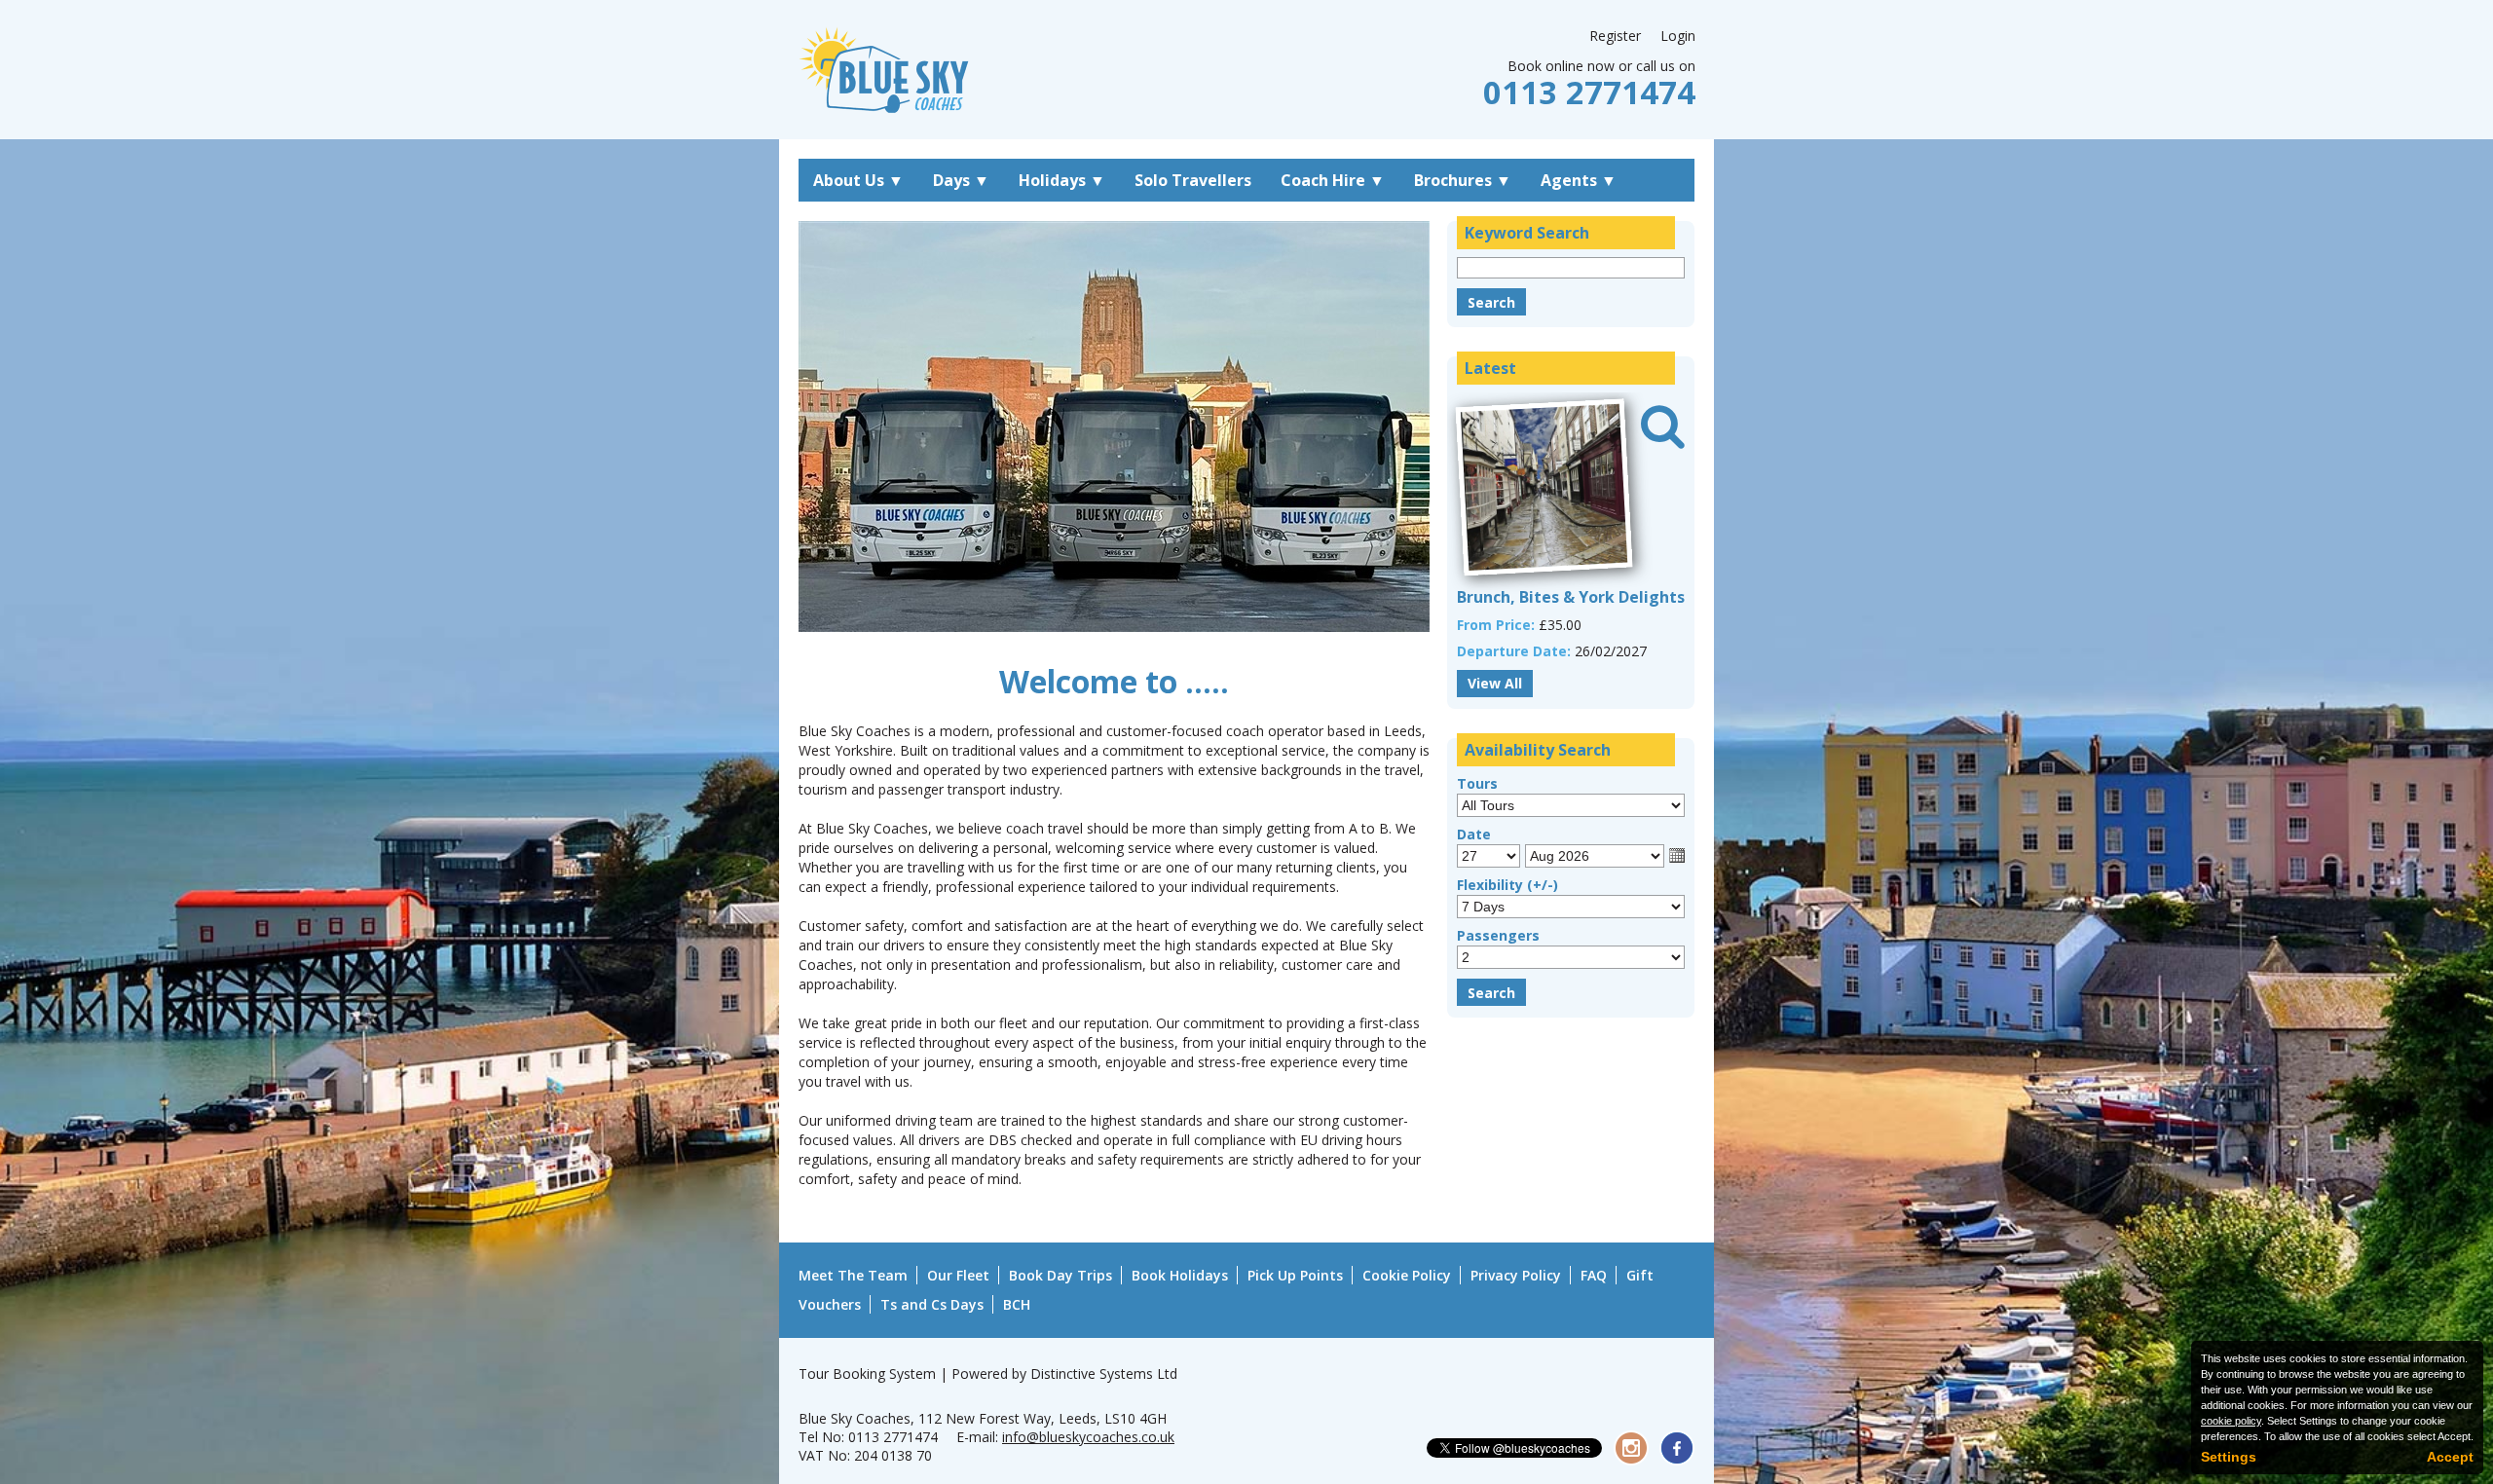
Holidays (1062, 180)
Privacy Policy (1516, 1275)
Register (1615, 36)
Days (961, 180)
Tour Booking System (867, 1373)
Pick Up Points (1295, 1275)
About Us (858, 180)
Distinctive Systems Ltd (1104, 1373)
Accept (2450, 1457)
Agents (1579, 180)
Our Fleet (958, 1275)
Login (1678, 36)
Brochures (1463, 180)
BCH (1017, 1304)
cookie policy (2231, 1421)
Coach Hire (1333, 180)
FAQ (1594, 1275)
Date (1474, 834)
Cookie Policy (1407, 1275)
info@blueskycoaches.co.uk (1088, 1437)
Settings (2229, 1457)
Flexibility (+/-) (1507, 885)
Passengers (1498, 935)
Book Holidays (1180, 1275)
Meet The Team (853, 1275)
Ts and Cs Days (932, 1304)
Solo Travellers (1193, 180)
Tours (1477, 783)
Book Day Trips (1060, 1275)
